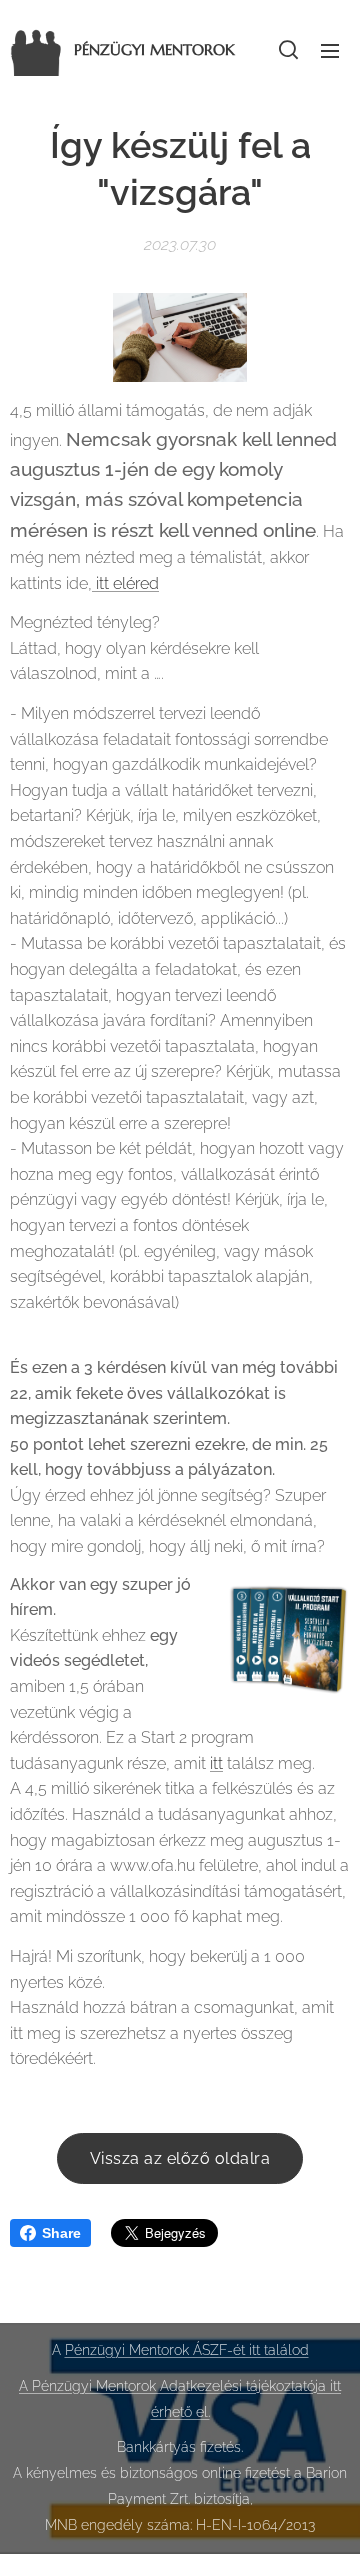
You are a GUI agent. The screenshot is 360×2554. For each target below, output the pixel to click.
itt (216, 1763)
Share (61, 2233)
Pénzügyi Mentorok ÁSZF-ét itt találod (187, 2350)
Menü (330, 50)
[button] (288, 50)
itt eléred (125, 583)
